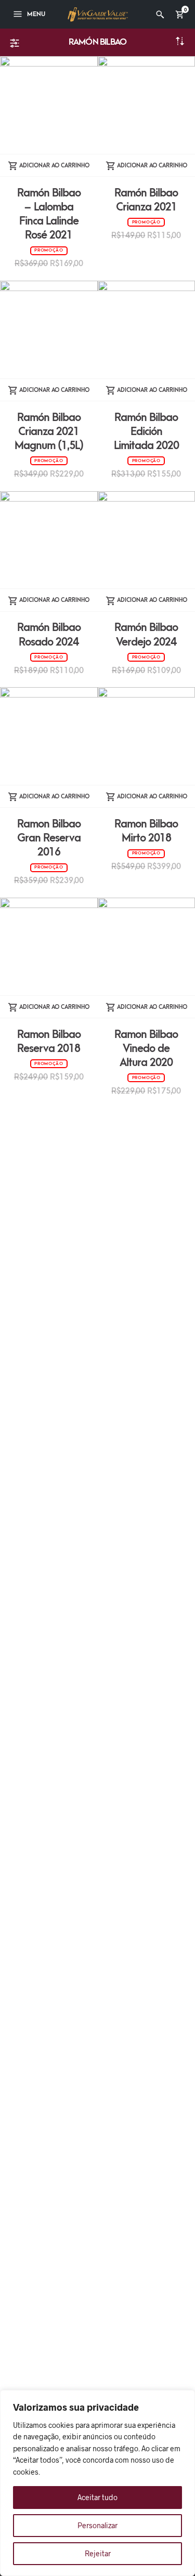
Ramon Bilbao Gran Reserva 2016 (49, 838)
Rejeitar (98, 2553)
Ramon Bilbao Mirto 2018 (146, 831)
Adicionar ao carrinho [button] (54, 166)
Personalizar (97, 2525)
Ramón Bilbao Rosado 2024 (49, 635)
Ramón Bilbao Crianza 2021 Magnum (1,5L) (49, 432)
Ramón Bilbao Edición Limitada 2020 (146, 432)
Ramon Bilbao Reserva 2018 (49, 1042)
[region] (97, 2483)
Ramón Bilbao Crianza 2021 (146, 200)
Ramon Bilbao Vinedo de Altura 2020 (146, 1049)
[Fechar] (184, 2399)
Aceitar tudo (97, 2497)
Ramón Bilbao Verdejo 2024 (146, 635)
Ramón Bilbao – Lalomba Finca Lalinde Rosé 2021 (49, 214)
